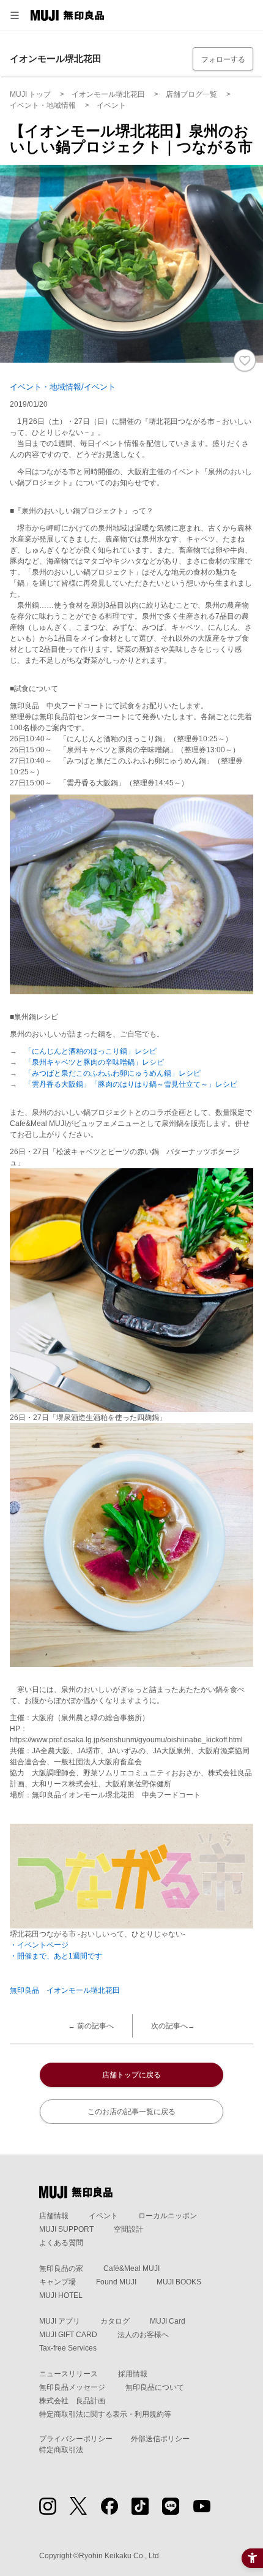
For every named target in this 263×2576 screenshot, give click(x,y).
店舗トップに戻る (131, 2075)
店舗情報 (54, 2216)
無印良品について (155, 2387)
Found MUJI (116, 2282)
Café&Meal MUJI (131, 2268)
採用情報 (133, 2374)
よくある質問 (61, 2243)
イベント (103, 2216)
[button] (15, 15)
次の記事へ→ (173, 2026)
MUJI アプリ (60, 2321)
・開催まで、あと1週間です (56, 1956)
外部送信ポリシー (160, 2439)
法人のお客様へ (143, 2335)
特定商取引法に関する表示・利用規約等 (105, 2414)
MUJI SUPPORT (66, 2229)
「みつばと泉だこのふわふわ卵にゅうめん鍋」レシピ (113, 1073)
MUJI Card (168, 2321)
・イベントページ (39, 1945)
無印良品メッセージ (72, 2387)
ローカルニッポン (168, 2216)
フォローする (223, 59)
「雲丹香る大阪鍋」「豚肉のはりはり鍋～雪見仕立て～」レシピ (127, 1084)
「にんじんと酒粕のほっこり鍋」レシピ (91, 1051)
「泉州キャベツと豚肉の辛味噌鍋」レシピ (94, 1062)
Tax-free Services (68, 2348)
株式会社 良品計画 (72, 2401)
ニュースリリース (69, 2374)
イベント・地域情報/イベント (63, 387)
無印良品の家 (61, 2268)
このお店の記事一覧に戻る (131, 2112)
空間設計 (128, 2229)
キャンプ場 (57, 2282)
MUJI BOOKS (179, 2282)
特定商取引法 (61, 2450)
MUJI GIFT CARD (68, 2335)
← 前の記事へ (91, 2026)
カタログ (115, 2321)
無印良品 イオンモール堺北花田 (65, 1990)
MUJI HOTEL (61, 2295)
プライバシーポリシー (76, 2439)
